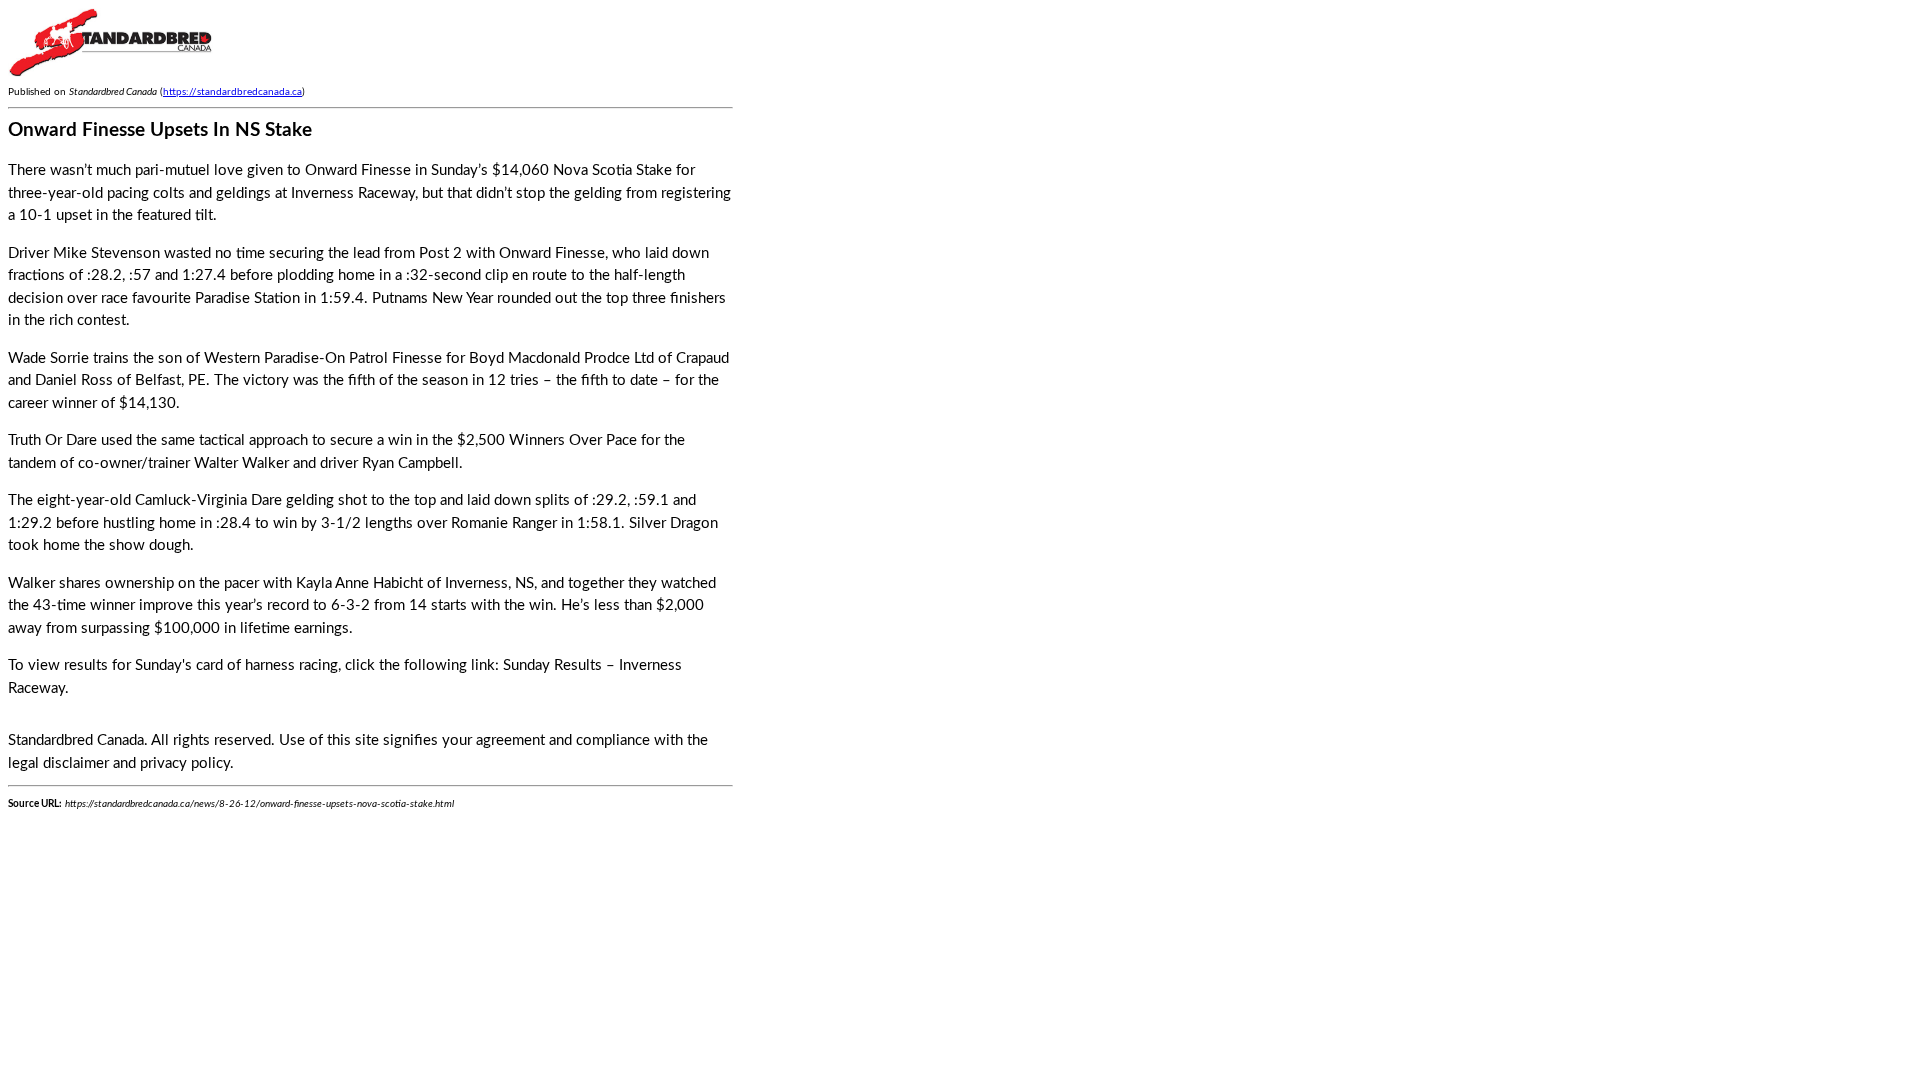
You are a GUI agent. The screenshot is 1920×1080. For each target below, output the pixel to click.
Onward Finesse (552, 253)
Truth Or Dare (52, 440)
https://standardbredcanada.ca (232, 92)
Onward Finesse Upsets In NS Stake (160, 130)
